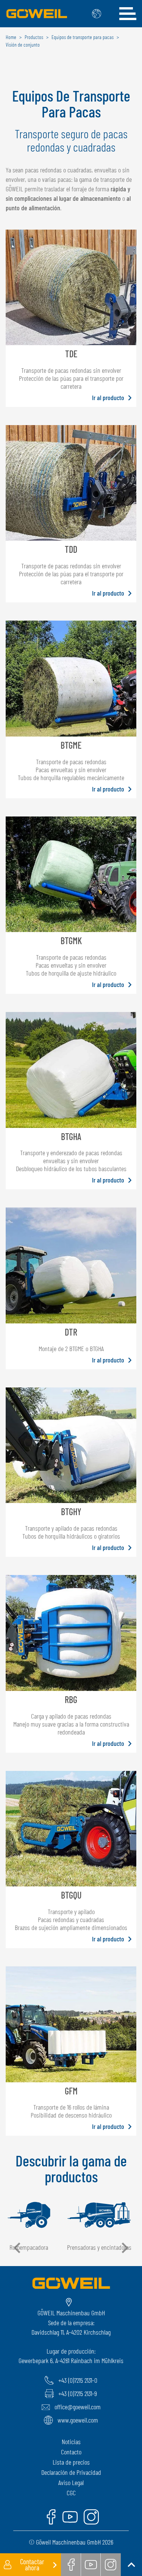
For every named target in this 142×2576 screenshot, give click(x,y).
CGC (71, 2493)
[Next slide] (124, 2248)
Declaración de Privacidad (71, 2472)
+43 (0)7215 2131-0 (78, 2380)
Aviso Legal (71, 2482)
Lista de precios (71, 2462)
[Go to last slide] (18, 2248)
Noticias (71, 2441)
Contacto (71, 2452)
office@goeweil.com (78, 2407)
